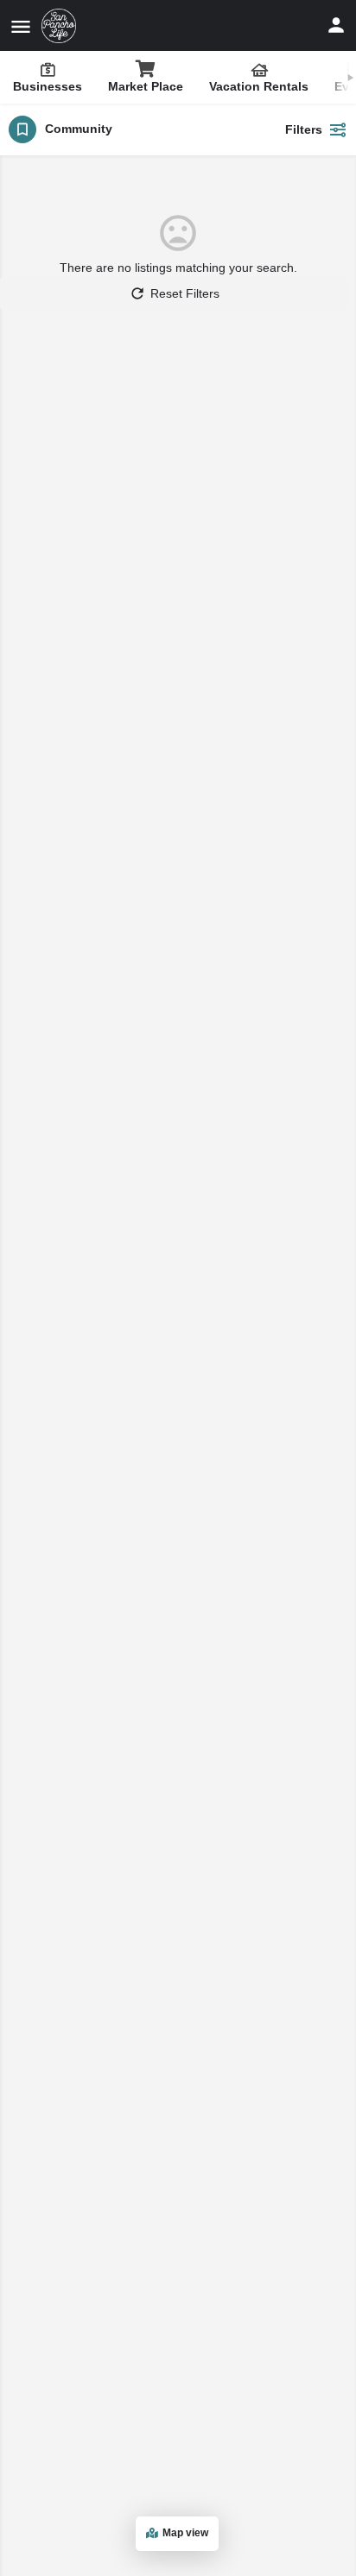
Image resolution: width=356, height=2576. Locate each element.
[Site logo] (61, 26)
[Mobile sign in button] (336, 25)
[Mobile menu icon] (21, 26)
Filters (304, 129)
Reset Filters (185, 293)
